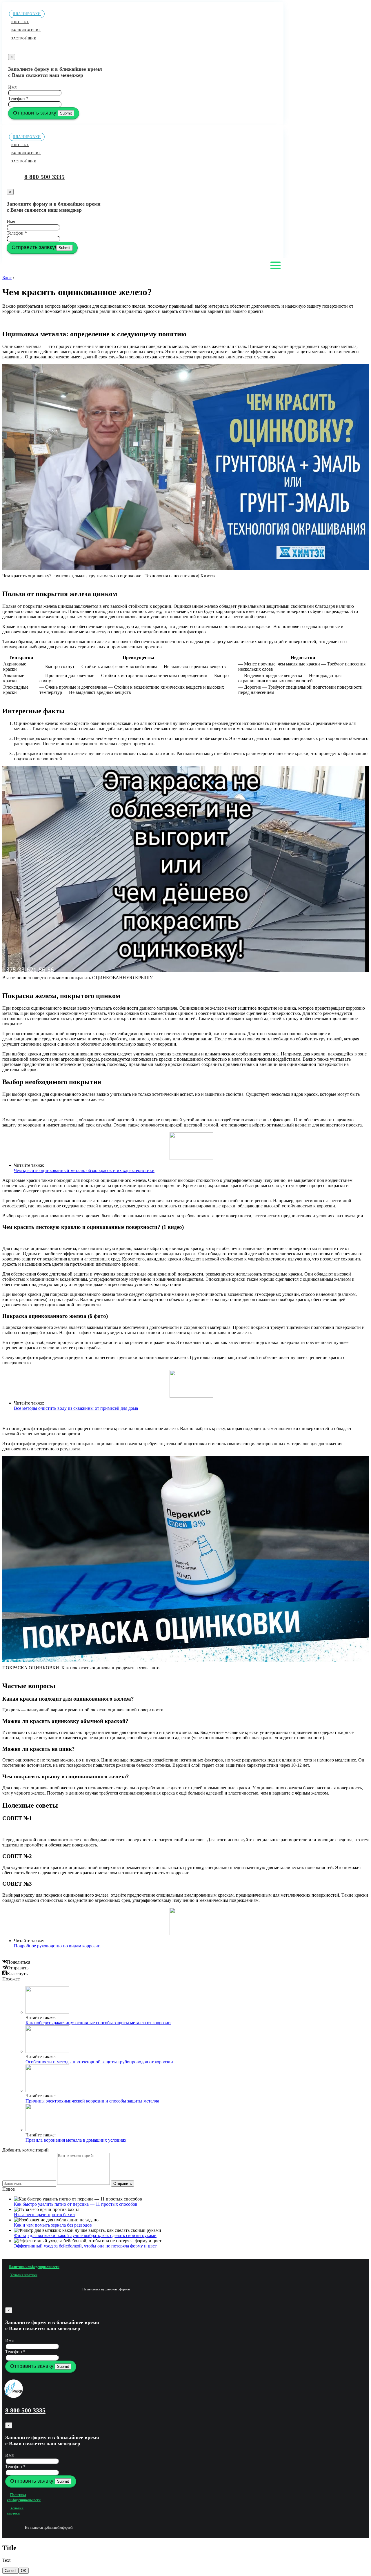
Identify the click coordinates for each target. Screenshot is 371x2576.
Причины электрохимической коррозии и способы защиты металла (92, 2101)
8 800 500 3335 (44, 177)
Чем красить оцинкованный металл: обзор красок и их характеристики (84, 1170)
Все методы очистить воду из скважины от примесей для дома (76, 1408)
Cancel (10, 2571)
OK (24, 2571)
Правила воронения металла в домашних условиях (76, 2140)
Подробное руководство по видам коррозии (57, 1946)
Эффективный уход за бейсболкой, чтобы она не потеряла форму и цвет (85, 2246)
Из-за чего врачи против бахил (44, 2215)
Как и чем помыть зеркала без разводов (53, 2225)
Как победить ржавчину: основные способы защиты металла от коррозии (98, 2023)
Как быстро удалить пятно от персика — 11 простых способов (76, 2204)
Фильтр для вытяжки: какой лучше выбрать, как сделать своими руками (85, 2235)
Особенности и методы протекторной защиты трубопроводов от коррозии (99, 2062)
